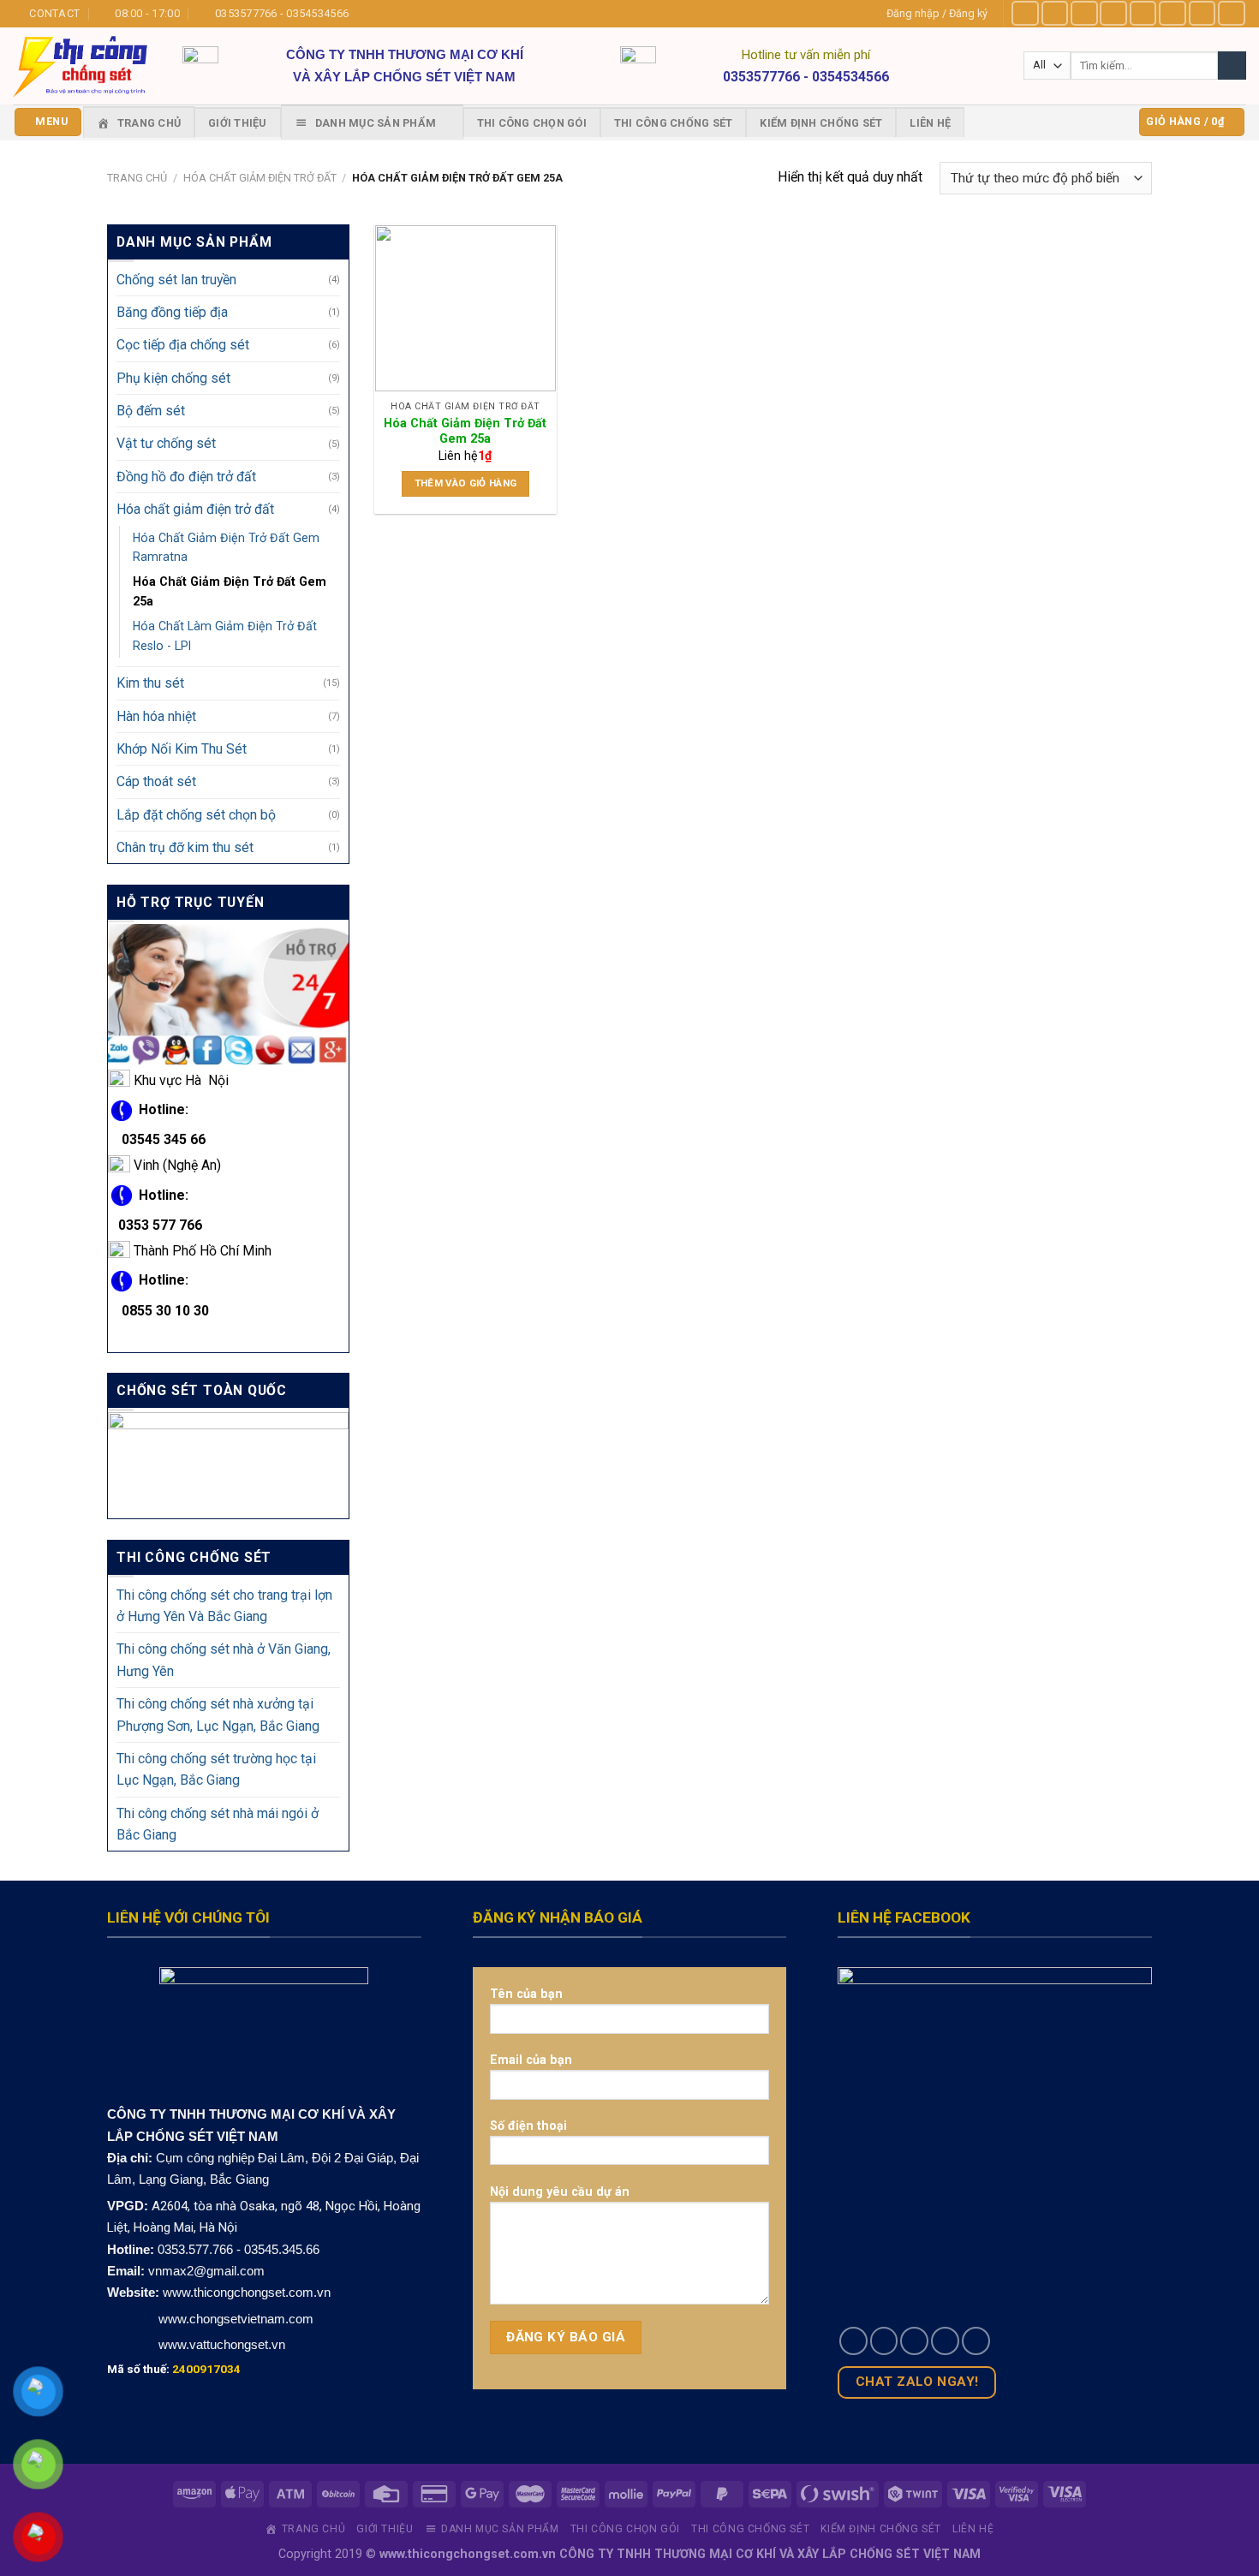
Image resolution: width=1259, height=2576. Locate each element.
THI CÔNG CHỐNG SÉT (674, 123)
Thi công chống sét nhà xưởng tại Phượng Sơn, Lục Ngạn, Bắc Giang (218, 1714)
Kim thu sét (150, 683)
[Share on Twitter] (884, 2341)
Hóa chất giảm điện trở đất (260, 178)
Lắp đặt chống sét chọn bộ (196, 815)
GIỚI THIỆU (238, 123)
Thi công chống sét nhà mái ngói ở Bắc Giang (218, 1824)
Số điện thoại (528, 2126)
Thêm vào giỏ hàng (466, 483)
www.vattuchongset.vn (222, 2344)
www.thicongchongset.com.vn (247, 2292)
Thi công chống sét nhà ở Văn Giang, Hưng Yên (224, 1661)
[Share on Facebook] (853, 2341)
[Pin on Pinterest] (945, 2341)
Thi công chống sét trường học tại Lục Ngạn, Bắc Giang (216, 1769)
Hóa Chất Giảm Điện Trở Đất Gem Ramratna (226, 548)
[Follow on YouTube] (1232, 13)
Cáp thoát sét (156, 781)
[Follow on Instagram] (1055, 13)
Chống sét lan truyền (176, 280)
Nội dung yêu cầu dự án (560, 2191)
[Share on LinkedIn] (976, 2341)
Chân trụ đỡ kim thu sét (185, 847)
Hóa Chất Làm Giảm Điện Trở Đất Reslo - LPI (225, 636)
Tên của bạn (526, 1994)
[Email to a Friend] (914, 2341)
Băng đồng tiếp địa (172, 312)
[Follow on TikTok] (1084, 13)
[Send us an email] (1172, 13)
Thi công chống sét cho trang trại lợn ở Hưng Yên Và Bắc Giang (224, 1606)
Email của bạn (531, 2060)
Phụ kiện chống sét (173, 378)
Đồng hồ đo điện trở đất (186, 477)
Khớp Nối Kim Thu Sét (182, 749)
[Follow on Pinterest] (1202, 13)
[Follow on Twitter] (1143, 13)
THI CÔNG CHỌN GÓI (532, 123)
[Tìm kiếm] (1232, 66)
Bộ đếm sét (151, 411)
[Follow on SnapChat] (1113, 13)
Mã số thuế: (174, 2369)
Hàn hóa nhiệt (156, 716)
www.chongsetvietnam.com (234, 2319)
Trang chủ (137, 178)
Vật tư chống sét (166, 444)
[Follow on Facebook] (1025, 13)
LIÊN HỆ (930, 123)
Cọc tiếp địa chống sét (183, 346)
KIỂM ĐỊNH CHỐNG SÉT (821, 123)
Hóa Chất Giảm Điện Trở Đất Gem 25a (230, 591)
